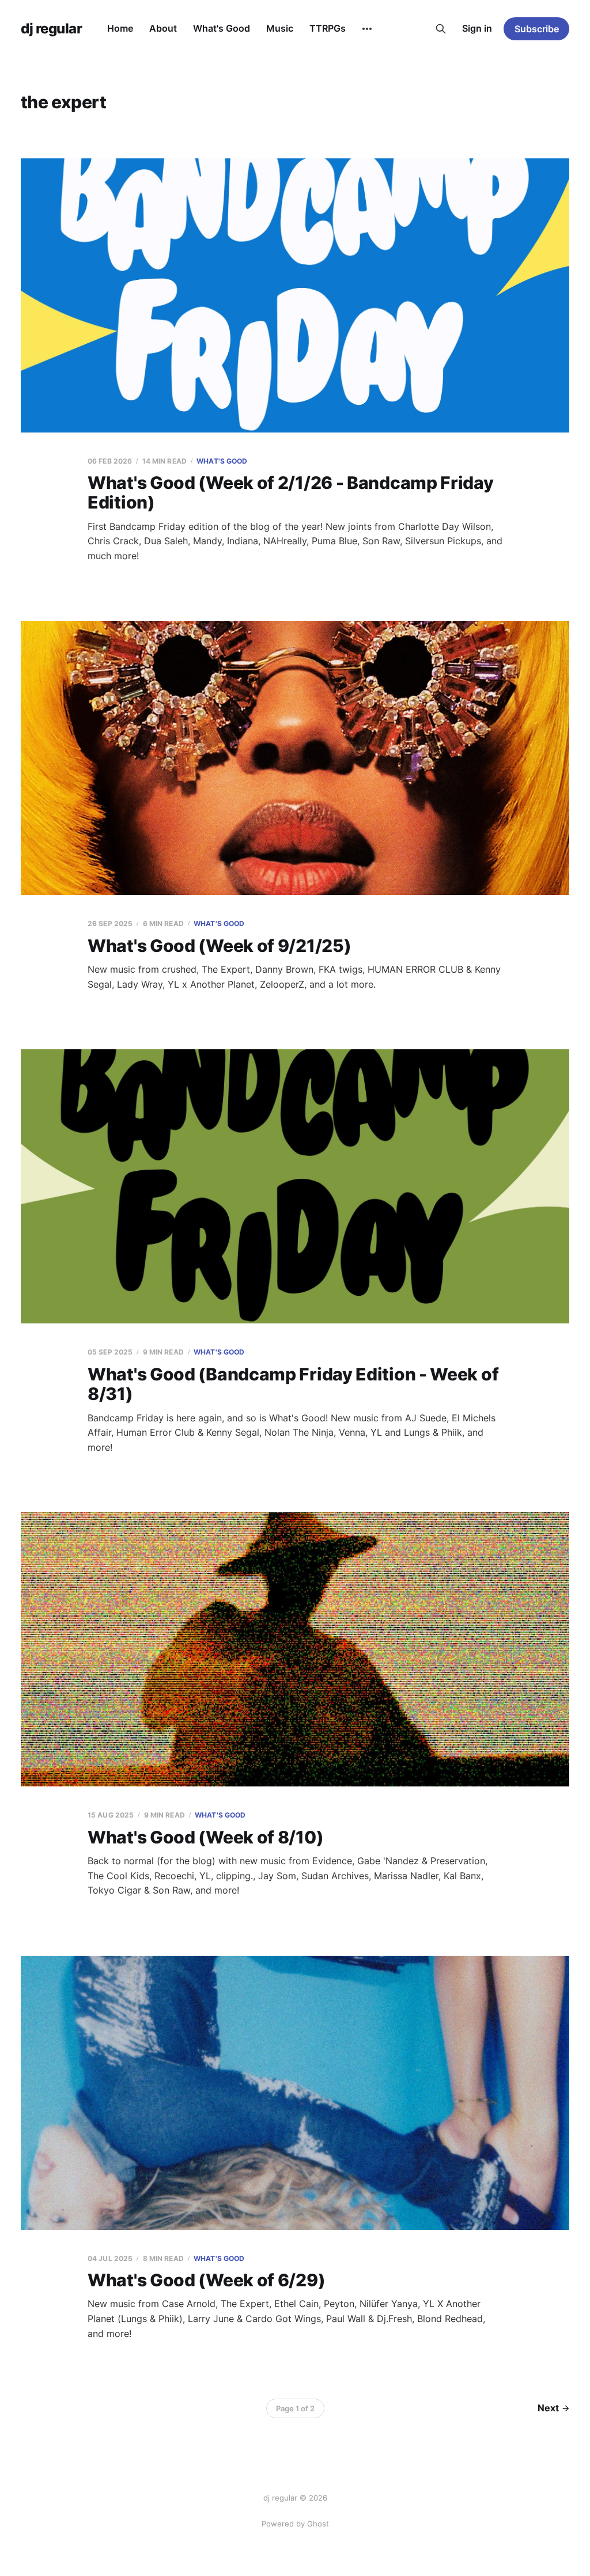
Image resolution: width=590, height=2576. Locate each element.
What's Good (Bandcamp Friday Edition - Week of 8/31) (293, 1384)
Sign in (477, 28)
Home (120, 28)
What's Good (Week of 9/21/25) (219, 946)
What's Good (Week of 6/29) (206, 2280)
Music (280, 28)
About (163, 28)
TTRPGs (328, 28)
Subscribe (537, 29)
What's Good (222, 28)
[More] (367, 29)
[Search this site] (441, 29)
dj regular (51, 29)
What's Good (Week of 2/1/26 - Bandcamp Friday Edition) (291, 493)
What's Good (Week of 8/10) (205, 1837)
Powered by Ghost (295, 2524)
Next (548, 2408)
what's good (222, 461)
